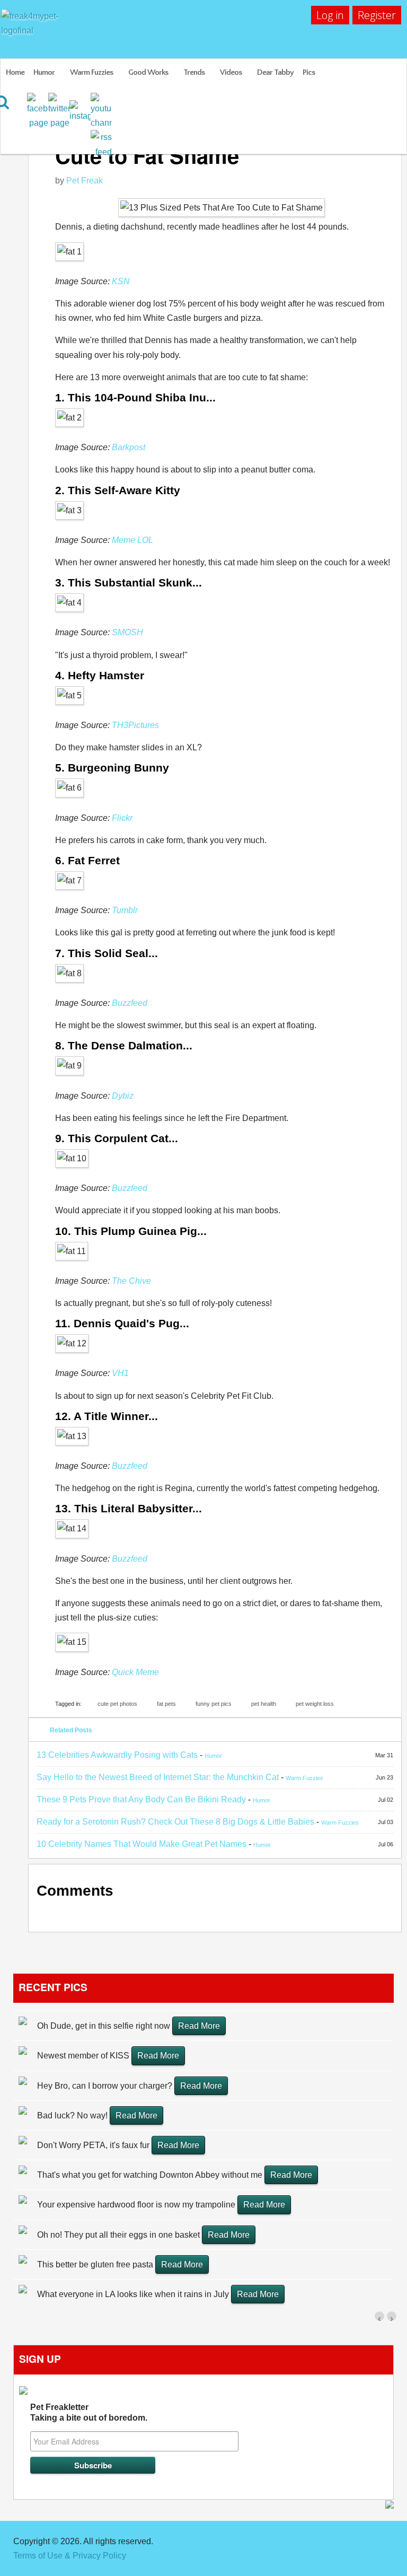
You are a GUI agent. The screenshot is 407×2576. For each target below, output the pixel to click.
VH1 (120, 1373)
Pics (309, 72)
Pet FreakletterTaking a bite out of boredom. (89, 2412)
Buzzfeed (130, 1003)
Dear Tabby (275, 72)
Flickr (122, 818)
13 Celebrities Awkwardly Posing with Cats (117, 1755)
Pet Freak (85, 181)
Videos (231, 72)
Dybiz (123, 1096)
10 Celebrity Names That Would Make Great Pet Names (141, 1844)
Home (15, 72)
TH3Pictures (135, 725)
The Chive (131, 1281)
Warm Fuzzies (91, 72)
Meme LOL (132, 540)
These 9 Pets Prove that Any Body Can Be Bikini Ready (141, 1799)
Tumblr (125, 910)
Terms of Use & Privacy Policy (70, 2556)
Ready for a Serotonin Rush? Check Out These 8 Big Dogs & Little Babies (175, 1822)
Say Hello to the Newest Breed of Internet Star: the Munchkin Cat (158, 1777)
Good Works (148, 72)
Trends (194, 72)
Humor (44, 72)
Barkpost (129, 447)
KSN (121, 281)
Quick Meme (135, 1672)
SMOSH (127, 632)
